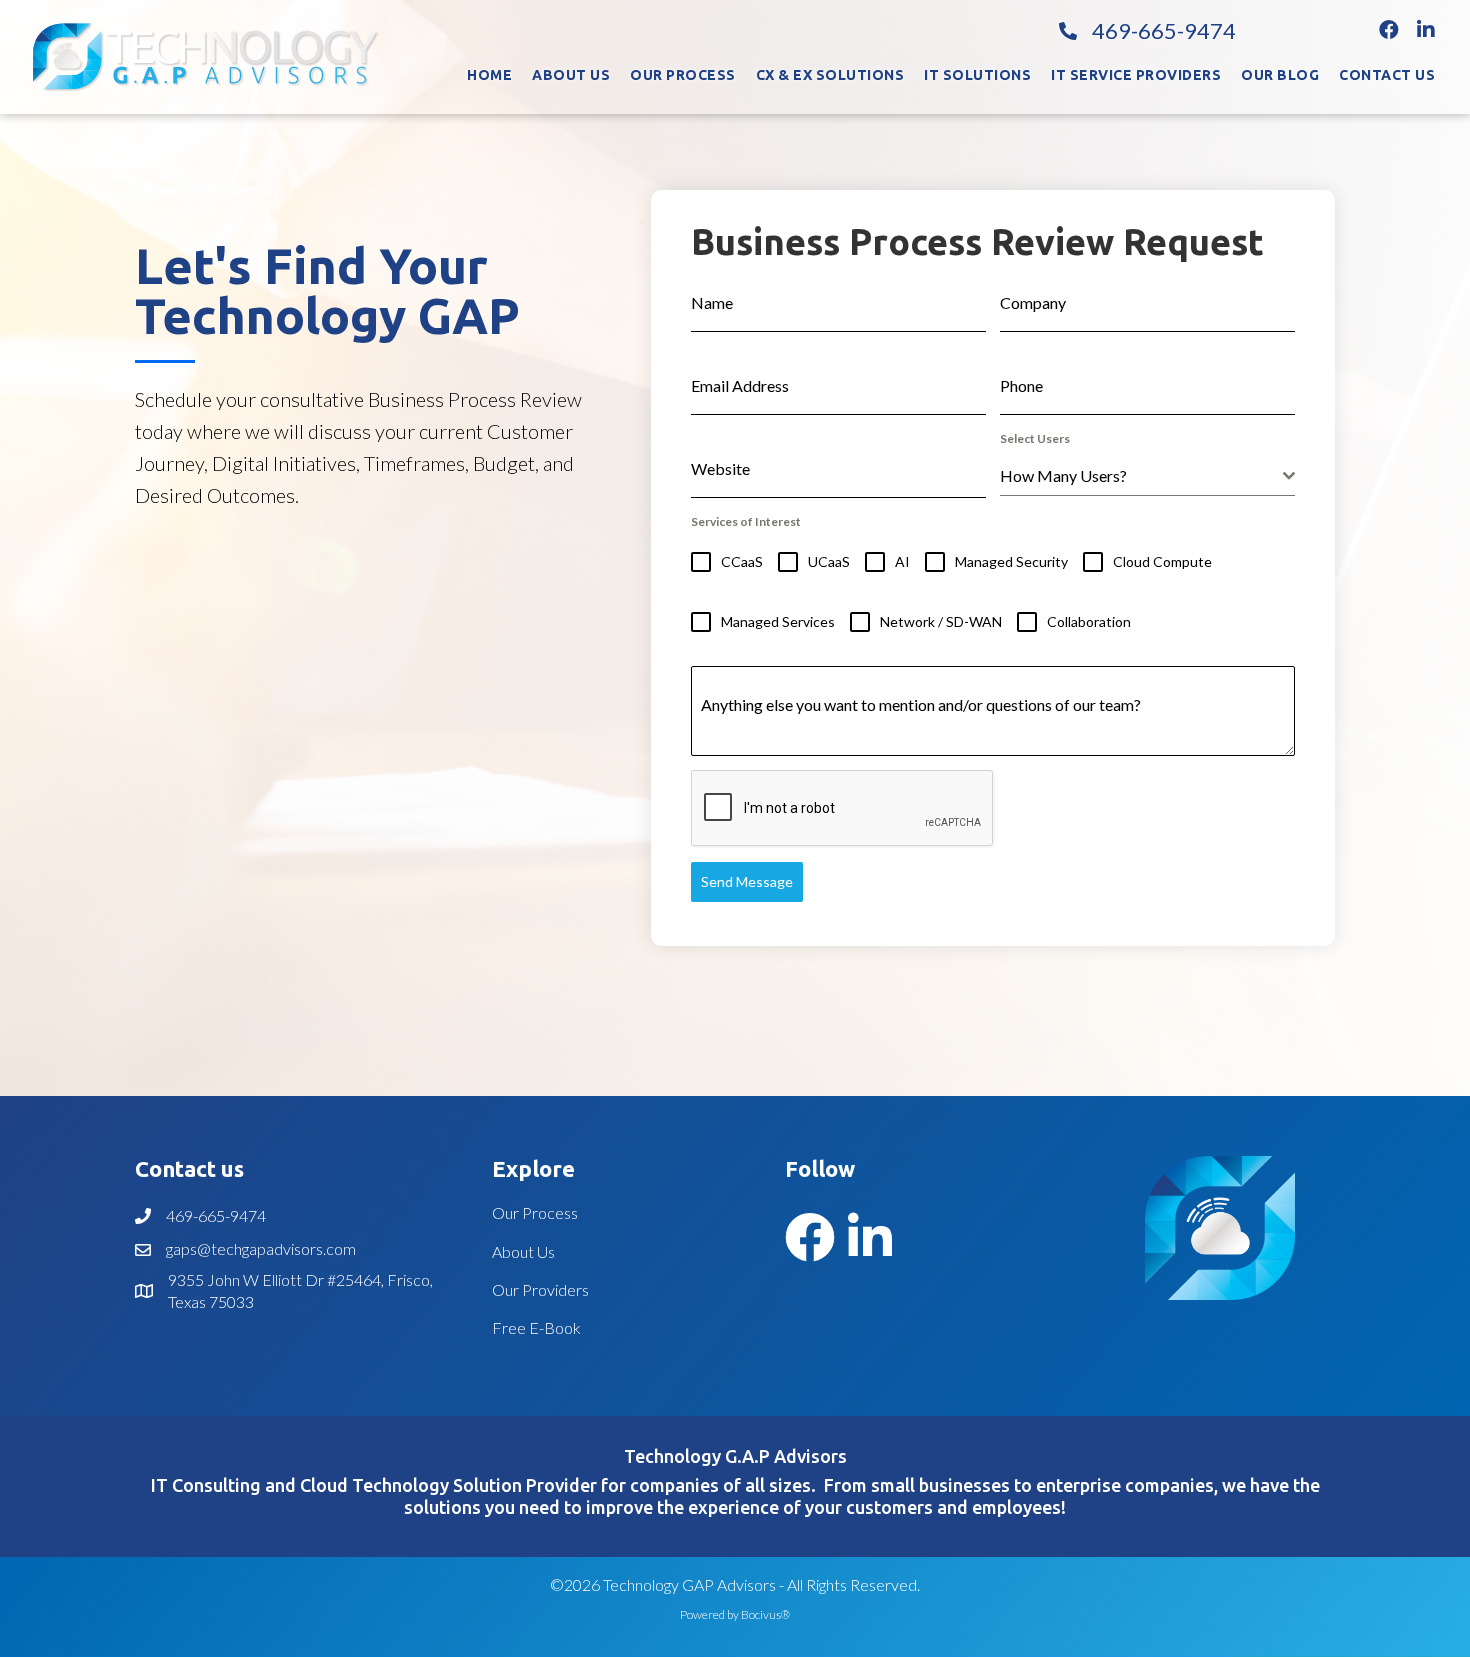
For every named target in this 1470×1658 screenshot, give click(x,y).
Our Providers (540, 1289)
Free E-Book (536, 1327)
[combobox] (1147, 476)
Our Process (535, 1212)
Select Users (1035, 438)
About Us (523, 1251)
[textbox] (1141, 476)
